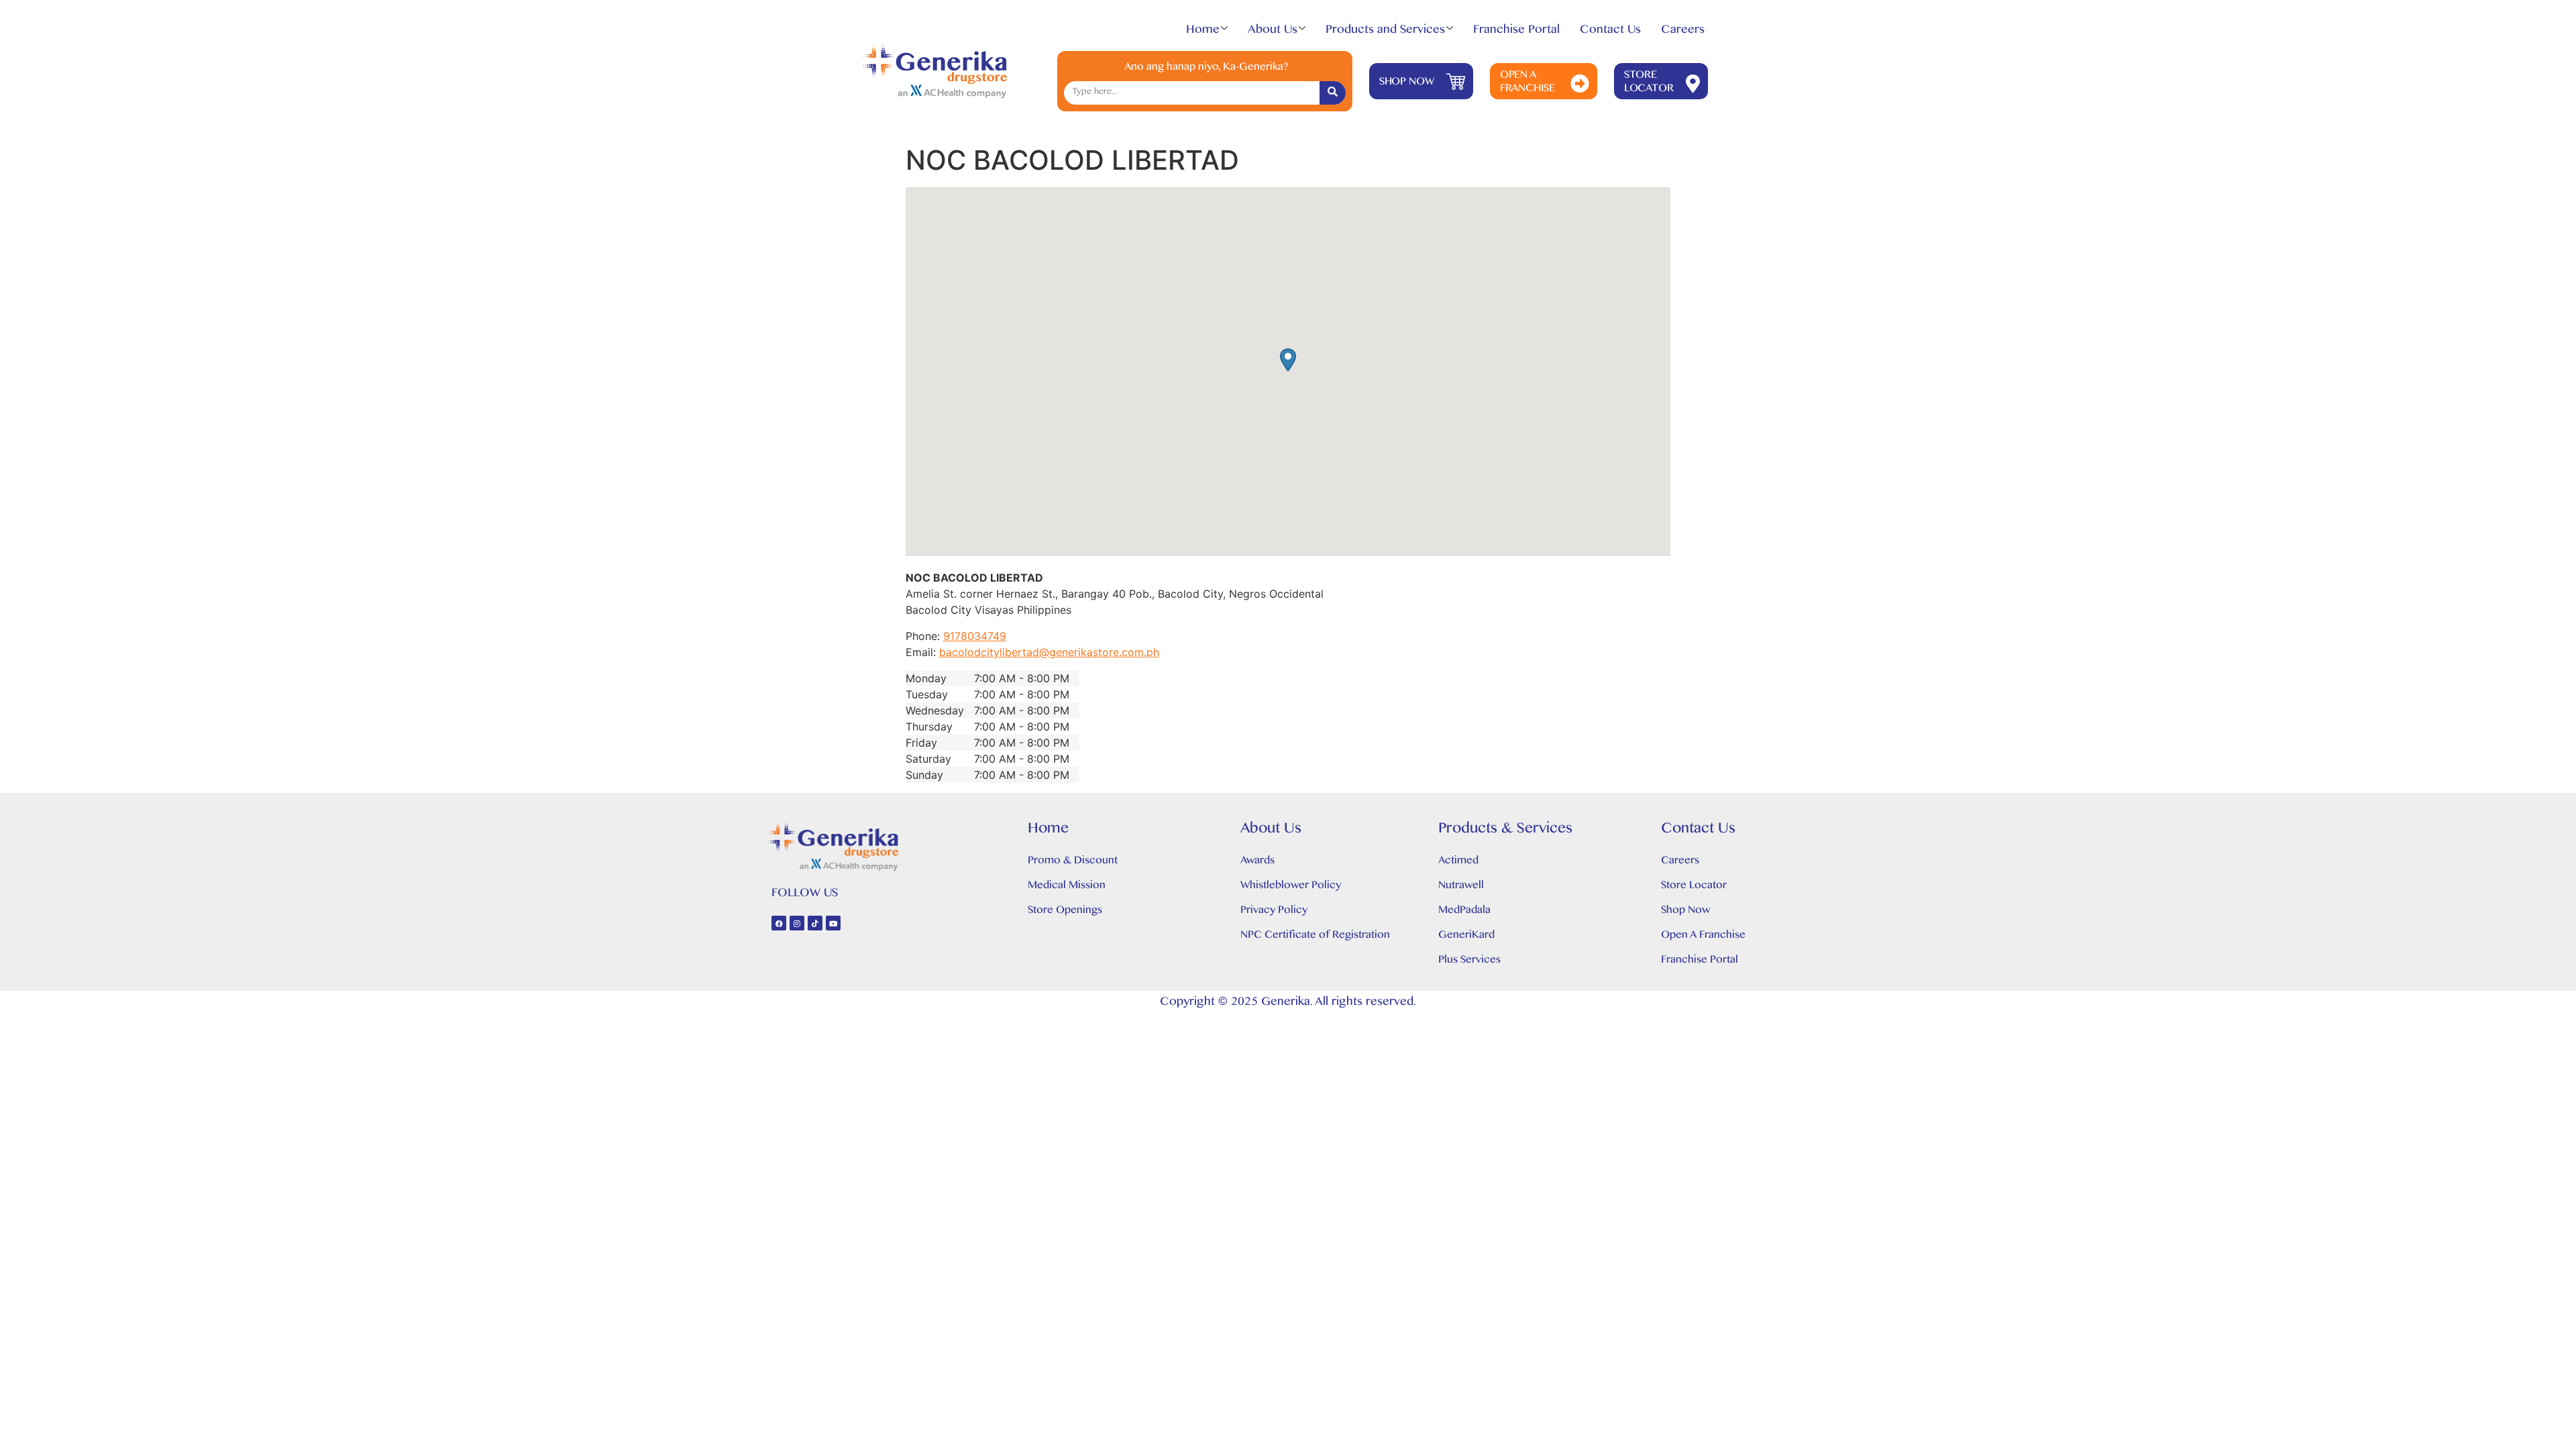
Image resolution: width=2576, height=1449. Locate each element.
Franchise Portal (1516, 32)
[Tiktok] (815, 923)
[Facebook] (779, 923)
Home (1203, 32)
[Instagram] (797, 923)
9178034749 (975, 636)
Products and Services (1385, 32)
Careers (1683, 32)
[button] (1288, 360)
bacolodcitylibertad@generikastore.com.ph (1049, 652)
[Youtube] (833, 923)
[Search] (1333, 93)
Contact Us (1610, 32)
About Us (1273, 32)
